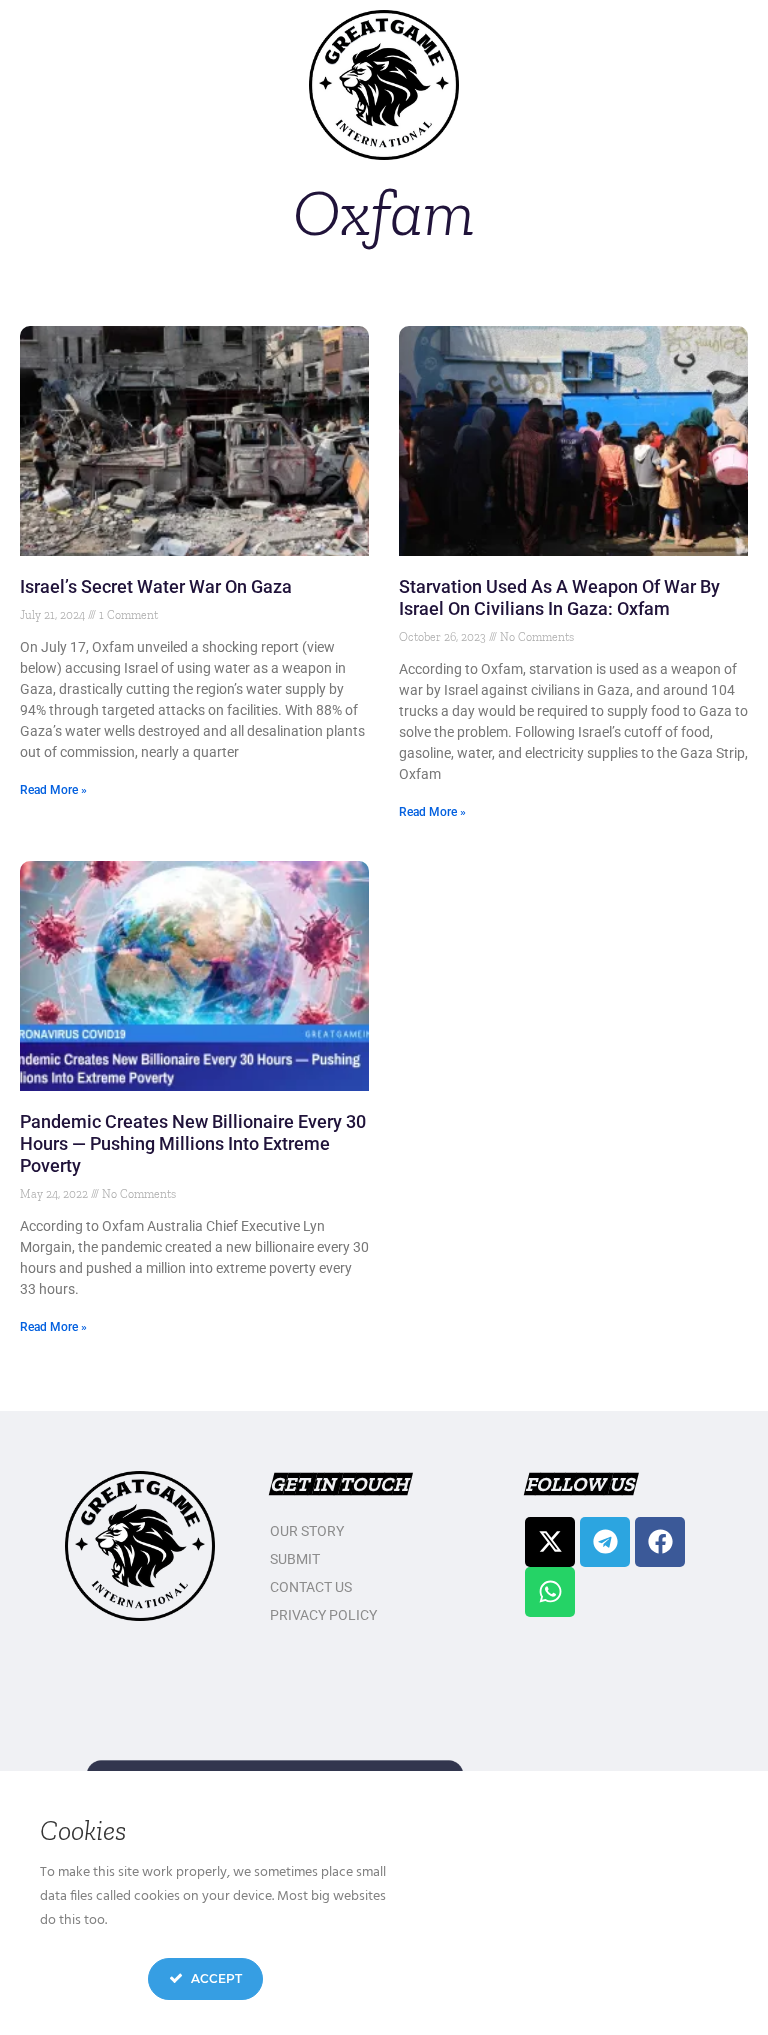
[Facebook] (660, 1542)
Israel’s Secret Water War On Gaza (156, 586)
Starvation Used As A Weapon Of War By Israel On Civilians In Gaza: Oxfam (559, 597)
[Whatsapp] (550, 1592)
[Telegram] (605, 1542)
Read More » (53, 790)
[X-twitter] (550, 1542)
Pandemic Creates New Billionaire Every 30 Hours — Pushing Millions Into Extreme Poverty (193, 1143)
